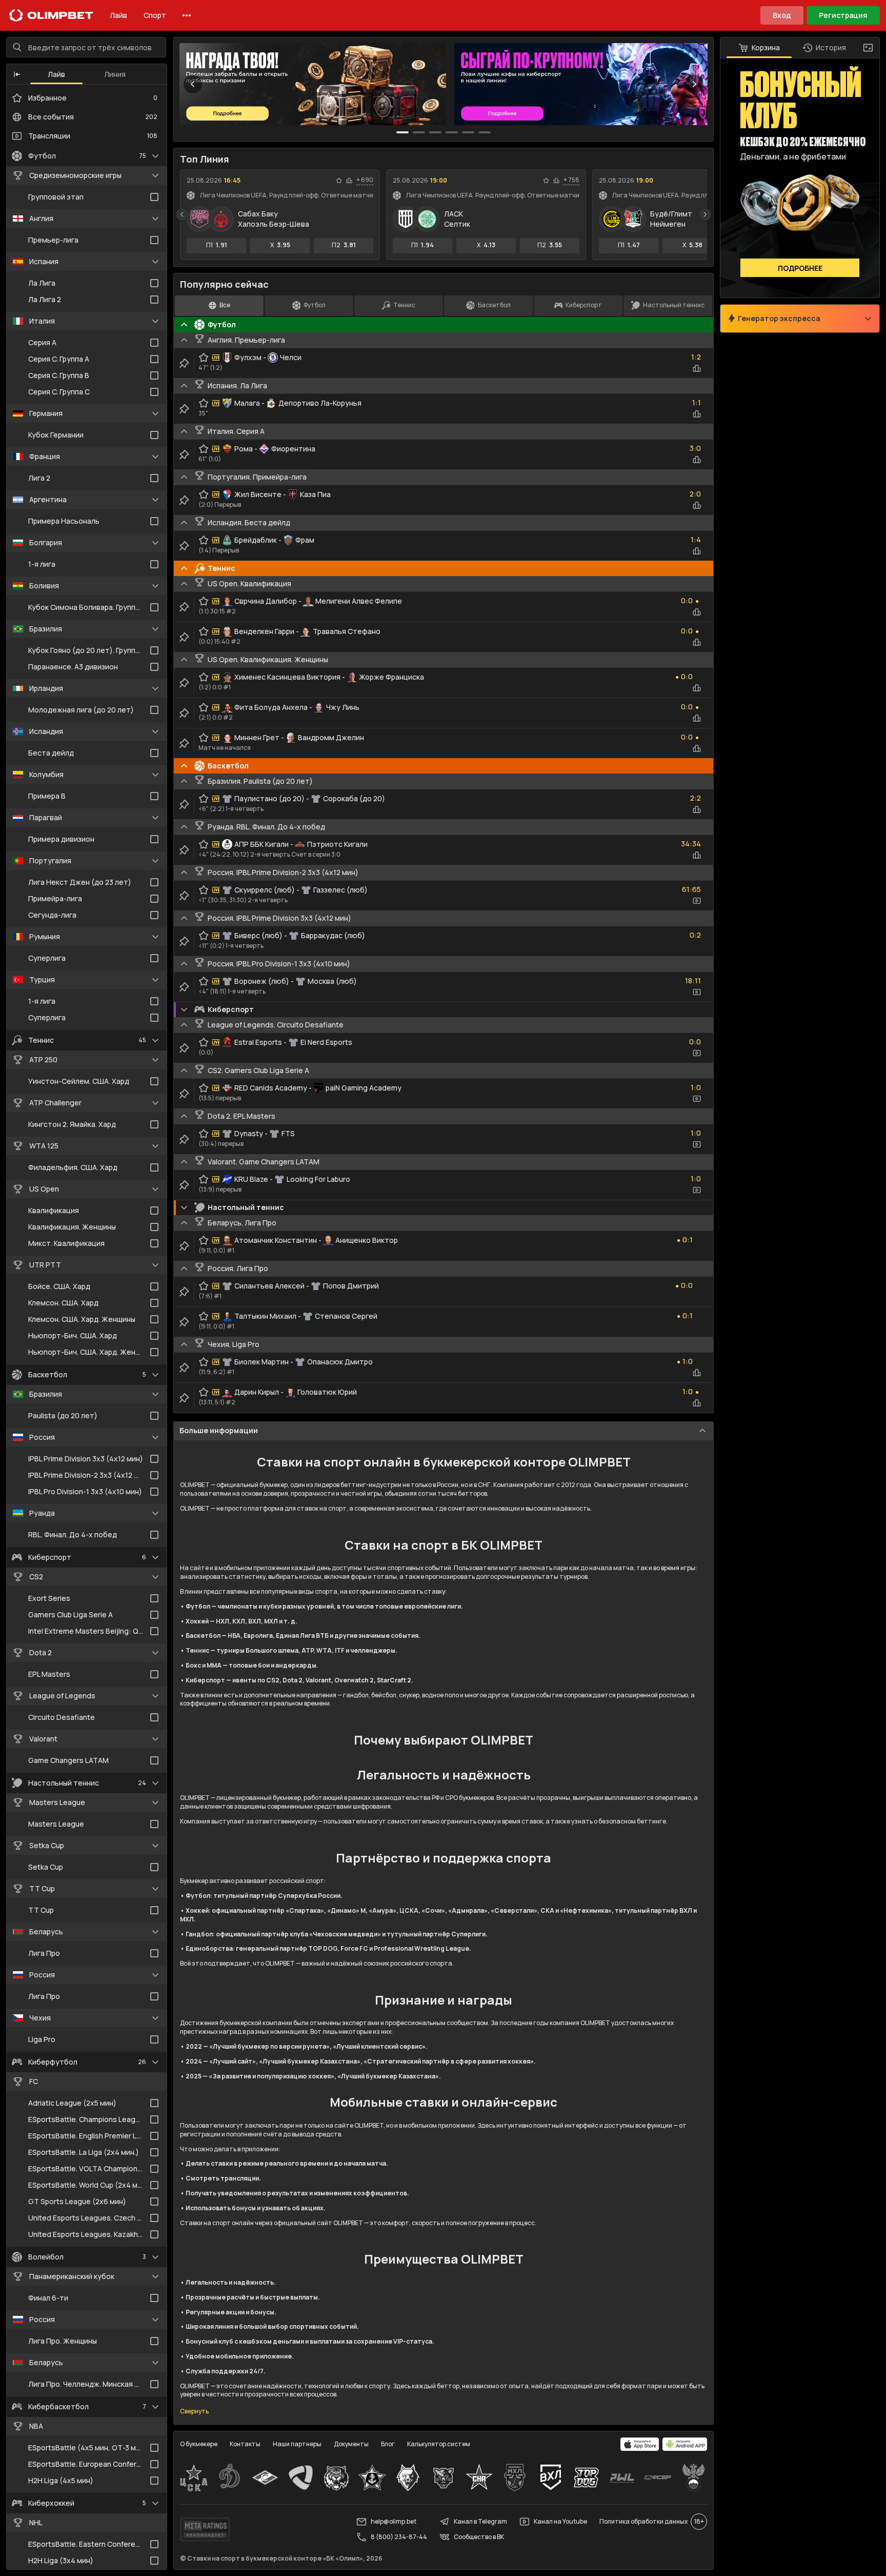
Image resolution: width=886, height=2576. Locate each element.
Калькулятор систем (439, 2444)
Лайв (118, 15)
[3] (452, 132)
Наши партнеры (297, 2444)
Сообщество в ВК (479, 2537)
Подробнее (800, 268)
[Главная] (51, 15)
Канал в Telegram (480, 2521)
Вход (782, 15)
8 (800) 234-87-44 (399, 2537)
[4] (468, 132)
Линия (115, 74)
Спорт (155, 15)
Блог (388, 2444)
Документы (351, 2444)
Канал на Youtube (560, 2521)
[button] (17, 74)
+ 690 (365, 180)
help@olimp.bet (394, 2521)
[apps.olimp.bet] (640, 2444)
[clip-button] (184, 363)
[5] (485, 132)
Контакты (245, 2444)
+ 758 (571, 180)
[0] (402, 132)
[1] (419, 132)
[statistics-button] (349, 181)
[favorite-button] (339, 181)
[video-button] (697, 901)
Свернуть (194, 2411)
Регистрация (843, 15)
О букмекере (199, 2444)
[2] (435, 132)
